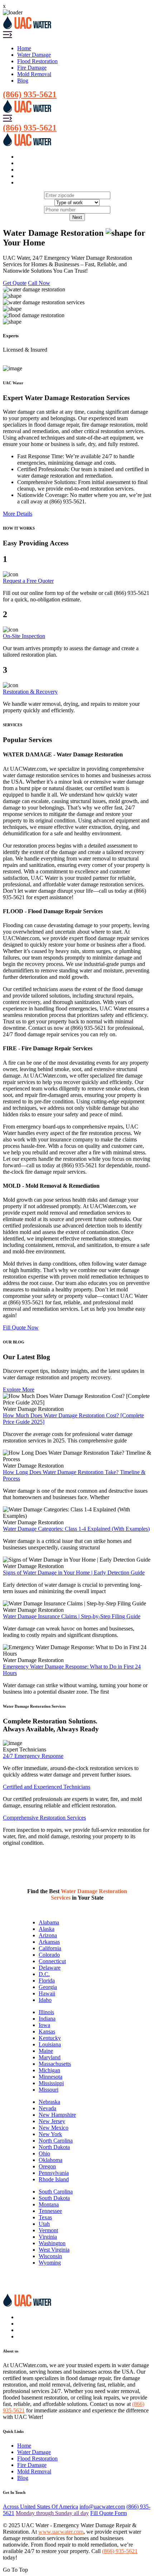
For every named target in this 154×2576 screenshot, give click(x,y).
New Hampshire (57, 2115)
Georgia (48, 1987)
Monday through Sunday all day (52, 2513)
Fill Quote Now (21, 1327)
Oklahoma (50, 2160)
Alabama (49, 1922)
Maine (46, 2051)
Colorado (49, 1955)
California (50, 1948)
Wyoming (50, 2263)
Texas (45, 2217)
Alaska (47, 1929)
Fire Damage (32, 68)
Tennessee (50, 2211)
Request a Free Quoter (28, 581)
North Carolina (56, 2141)
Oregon (47, 2166)
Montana (49, 2204)
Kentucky (50, 2038)
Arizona (48, 1935)
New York (50, 2134)
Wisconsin (50, 2256)
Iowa (44, 2025)
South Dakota (54, 2198)
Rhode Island (54, 2179)
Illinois (46, 2012)
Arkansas (49, 1942)
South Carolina (56, 2192)
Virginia (48, 2237)
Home (24, 48)
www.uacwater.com (61, 2532)
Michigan (49, 2070)
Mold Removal (34, 74)
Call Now (39, 283)
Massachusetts (55, 2064)
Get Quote (15, 283)
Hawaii (47, 1993)
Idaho (45, 2000)
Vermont (48, 2230)
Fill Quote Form (109, 2513)
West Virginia (54, 2250)
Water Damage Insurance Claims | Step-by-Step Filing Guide (72, 1616)
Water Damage (34, 55)
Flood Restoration (37, 61)
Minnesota (50, 2077)
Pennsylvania (54, 2173)
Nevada (47, 2108)
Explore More (19, 1390)
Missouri (49, 2090)
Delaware (50, 1968)
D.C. (44, 1974)
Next (77, 217)
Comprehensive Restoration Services (44, 1818)
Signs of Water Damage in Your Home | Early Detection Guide (74, 1573)
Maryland (50, 2057)
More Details (18, 514)
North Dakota (54, 2147)
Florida (47, 1981)
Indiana (47, 2019)
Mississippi (51, 2083)
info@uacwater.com (102, 2507)
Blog (23, 81)
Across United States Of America (40, 2507)
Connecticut (52, 1961)
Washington (52, 2243)
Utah (44, 2224)
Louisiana (50, 2044)
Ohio (44, 2153)
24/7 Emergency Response (33, 1756)
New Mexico (54, 2128)
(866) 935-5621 (30, 94)
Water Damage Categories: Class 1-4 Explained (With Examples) (76, 1529)
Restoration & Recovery (30, 692)
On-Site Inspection (24, 636)
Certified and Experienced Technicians (47, 1787)
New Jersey (52, 2121)
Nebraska (49, 2102)
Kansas (47, 2031)
